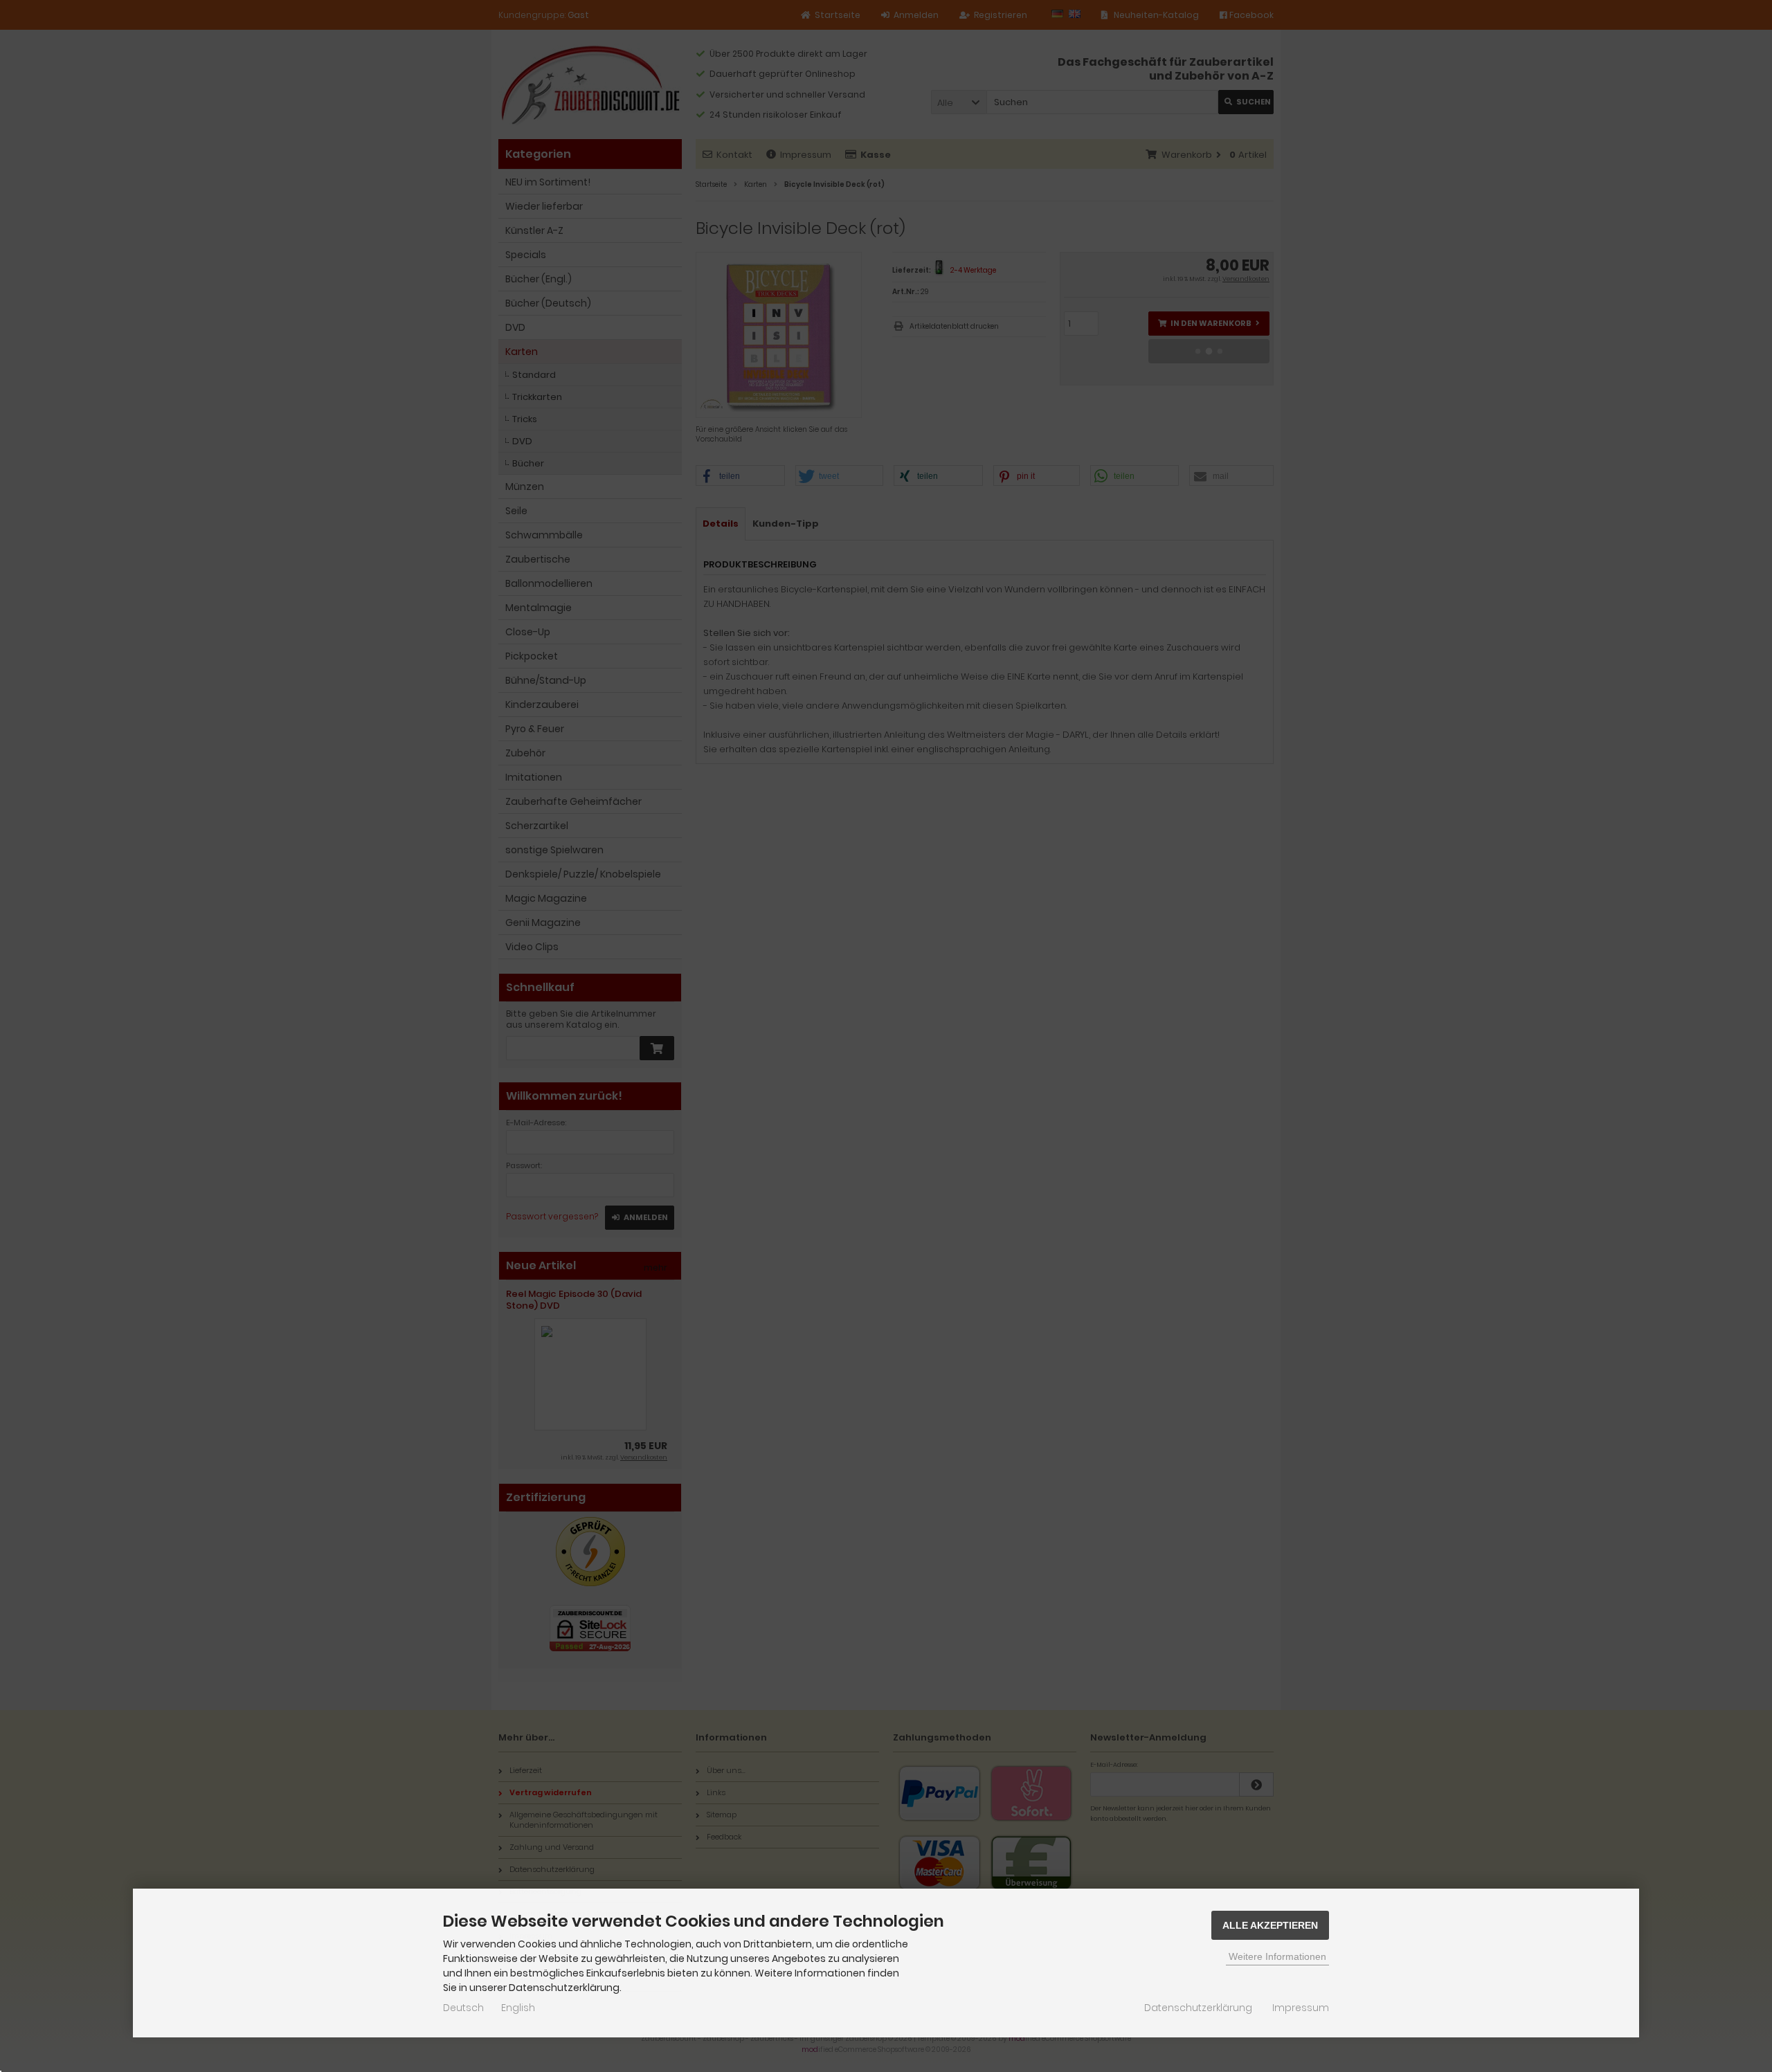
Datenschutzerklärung (1198, 2008)
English (518, 2008)
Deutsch (463, 2008)
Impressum (1301, 2008)
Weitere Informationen (1277, 1956)
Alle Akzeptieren (1270, 1925)
